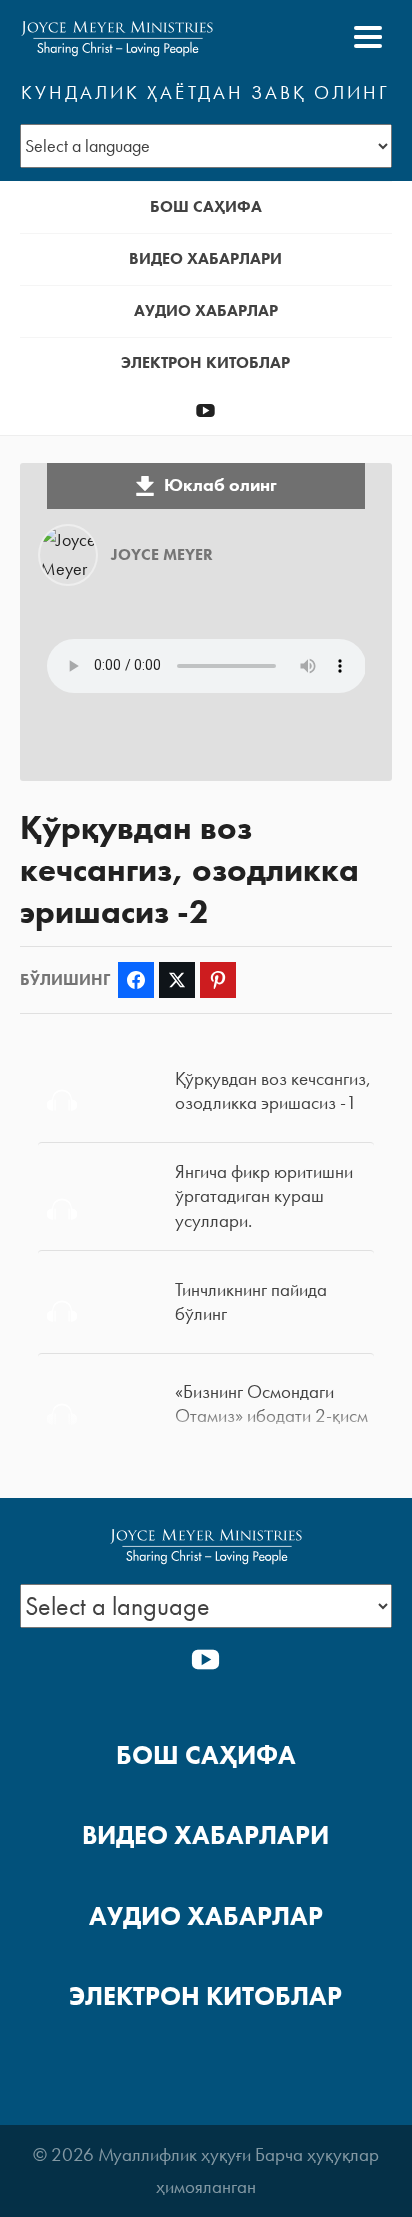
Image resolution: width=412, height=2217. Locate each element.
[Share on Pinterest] (218, 980)
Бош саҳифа (206, 206)
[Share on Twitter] (177, 980)
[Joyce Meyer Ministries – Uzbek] (117, 37)
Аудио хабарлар (206, 310)
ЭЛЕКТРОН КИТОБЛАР (205, 362)
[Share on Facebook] (136, 980)
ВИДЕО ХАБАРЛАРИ (205, 258)
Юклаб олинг (220, 485)
